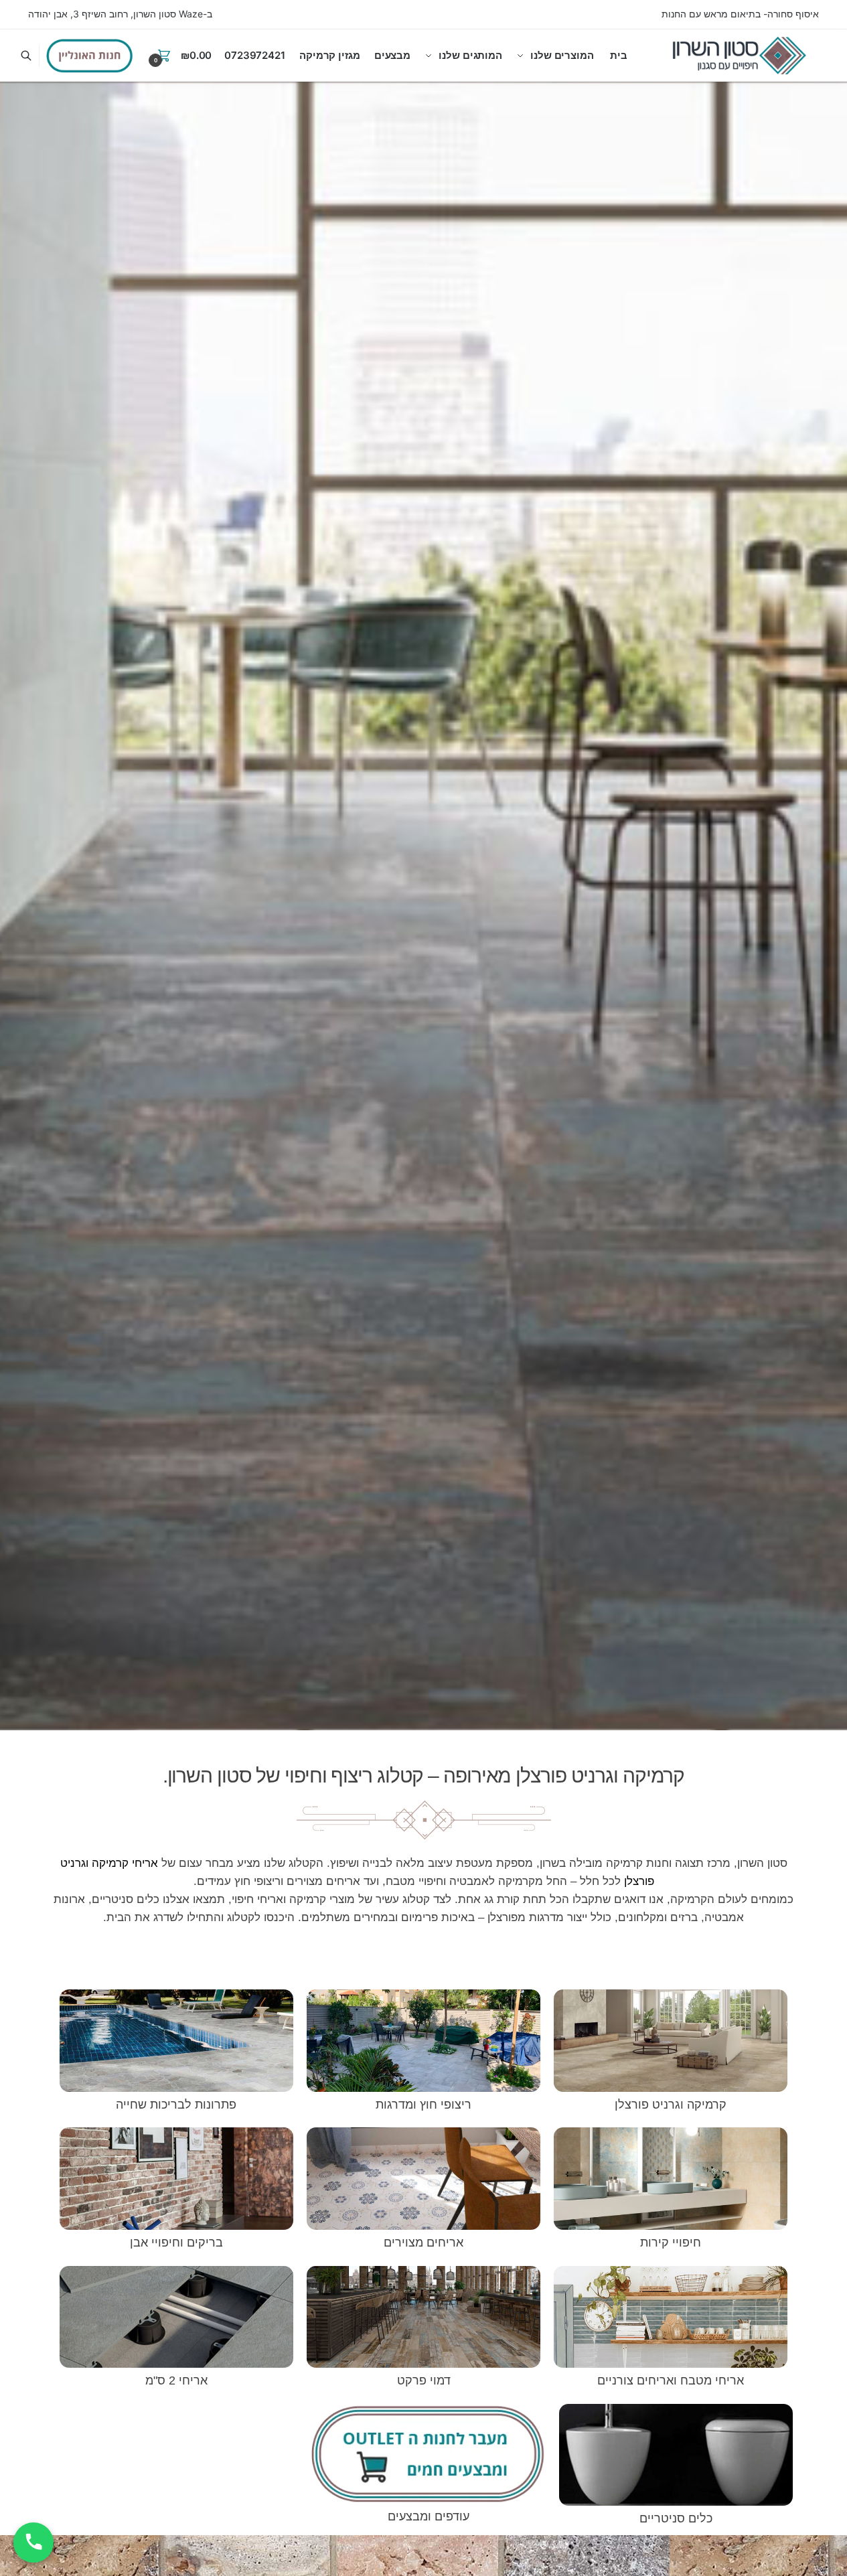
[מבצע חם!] (90, 56)
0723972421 (255, 55)
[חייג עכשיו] (33, 2543)
